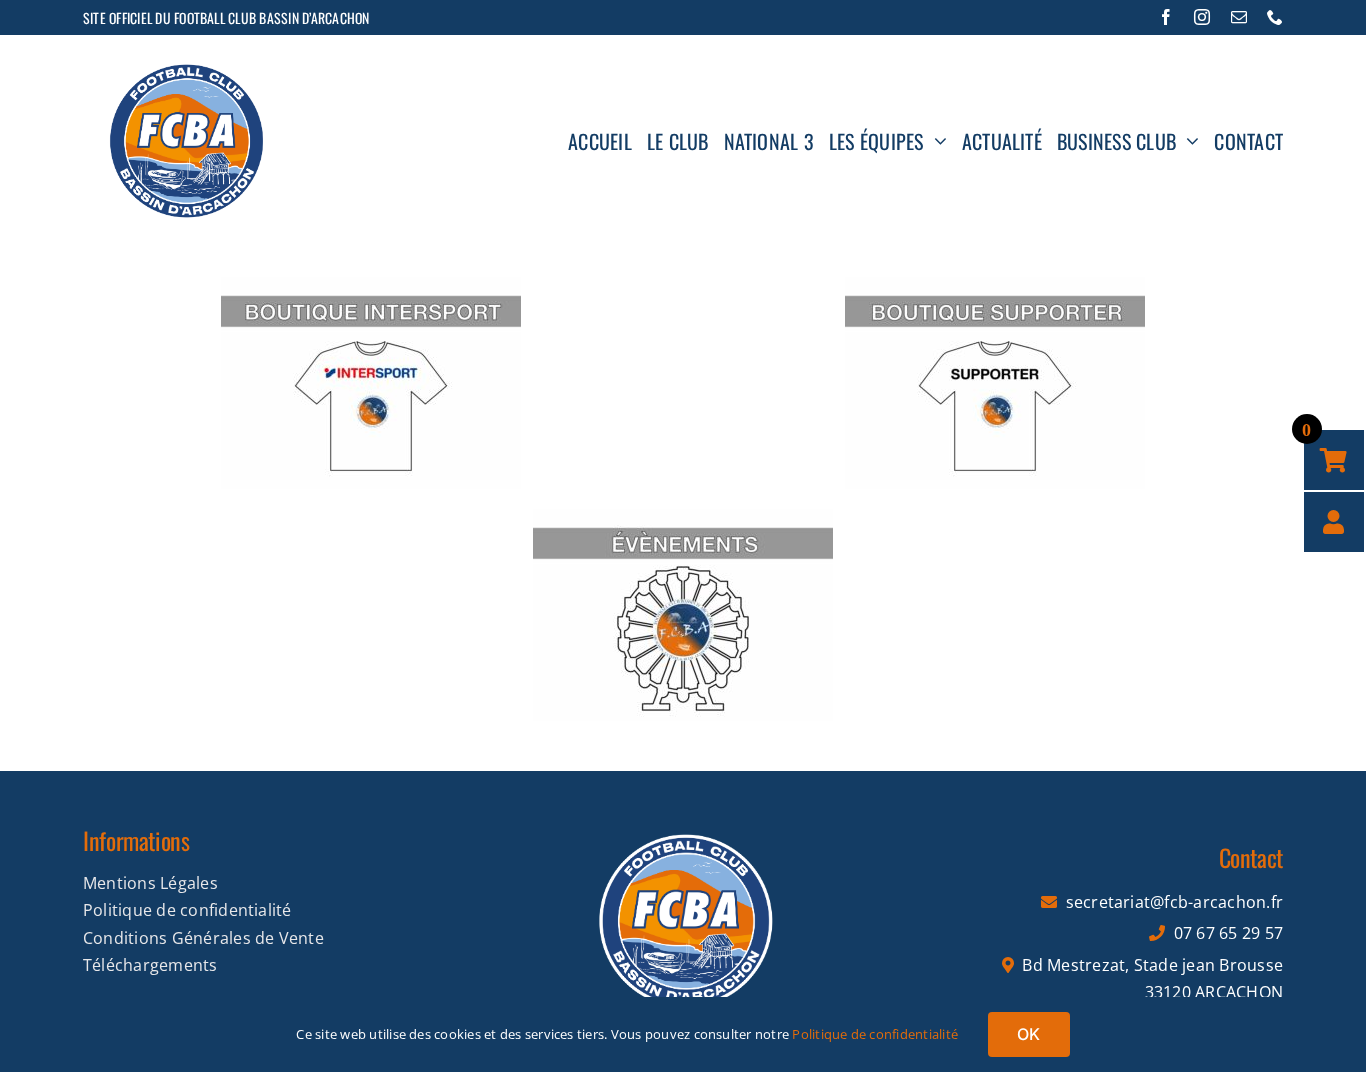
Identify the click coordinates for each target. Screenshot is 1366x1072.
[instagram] (1202, 17)
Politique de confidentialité (875, 1034)
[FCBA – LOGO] (683, 819)
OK (1028, 1034)
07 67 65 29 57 (1228, 933)
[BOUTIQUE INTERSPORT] (371, 285)
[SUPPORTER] (995, 285)
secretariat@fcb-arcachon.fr (1174, 902)
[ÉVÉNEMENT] (683, 517)
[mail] (1239, 17)
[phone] (1275, 17)
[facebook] (1166, 17)
